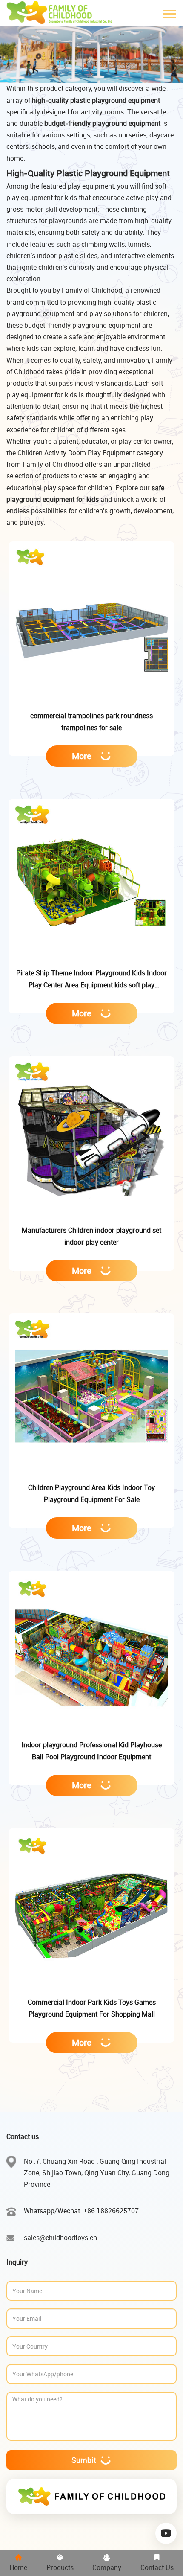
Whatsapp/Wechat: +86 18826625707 (81, 2211)
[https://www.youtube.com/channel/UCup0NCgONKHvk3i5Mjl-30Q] (166, 2534)
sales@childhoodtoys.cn (60, 2238)
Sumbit (84, 2460)
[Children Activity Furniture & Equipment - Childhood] (61, 13)
